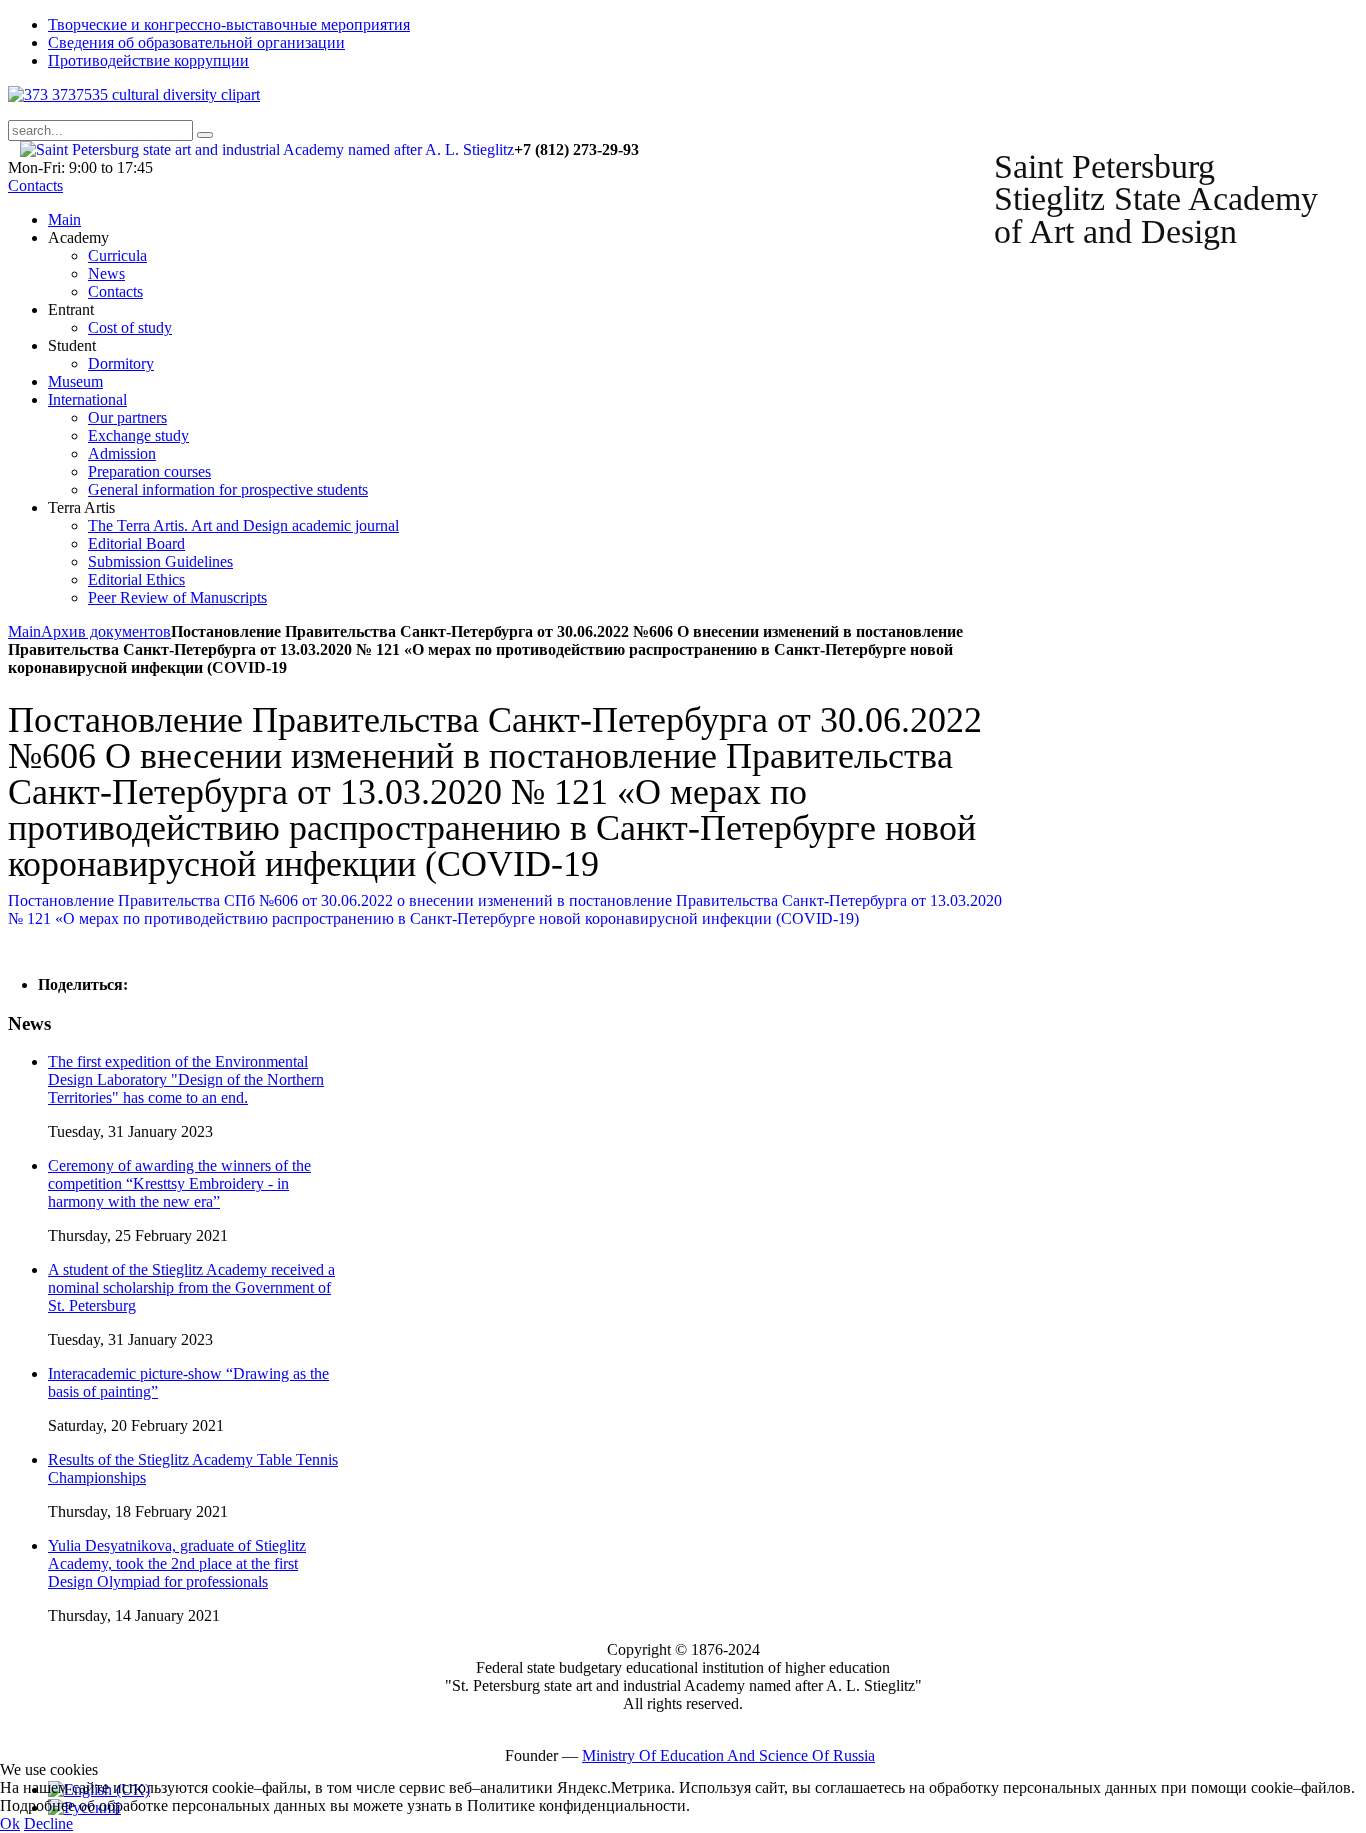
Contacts (35, 185)
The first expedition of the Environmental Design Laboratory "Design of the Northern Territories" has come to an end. (186, 1079)
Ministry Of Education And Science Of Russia (728, 1755)
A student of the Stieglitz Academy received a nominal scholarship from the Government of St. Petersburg (191, 1287)
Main (24, 631)
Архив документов (106, 631)
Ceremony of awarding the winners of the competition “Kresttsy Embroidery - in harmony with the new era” (179, 1183)
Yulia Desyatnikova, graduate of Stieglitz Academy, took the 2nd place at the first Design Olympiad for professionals (177, 1563)
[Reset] (205, 135)
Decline (48, 1823)
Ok (10, 1823)
